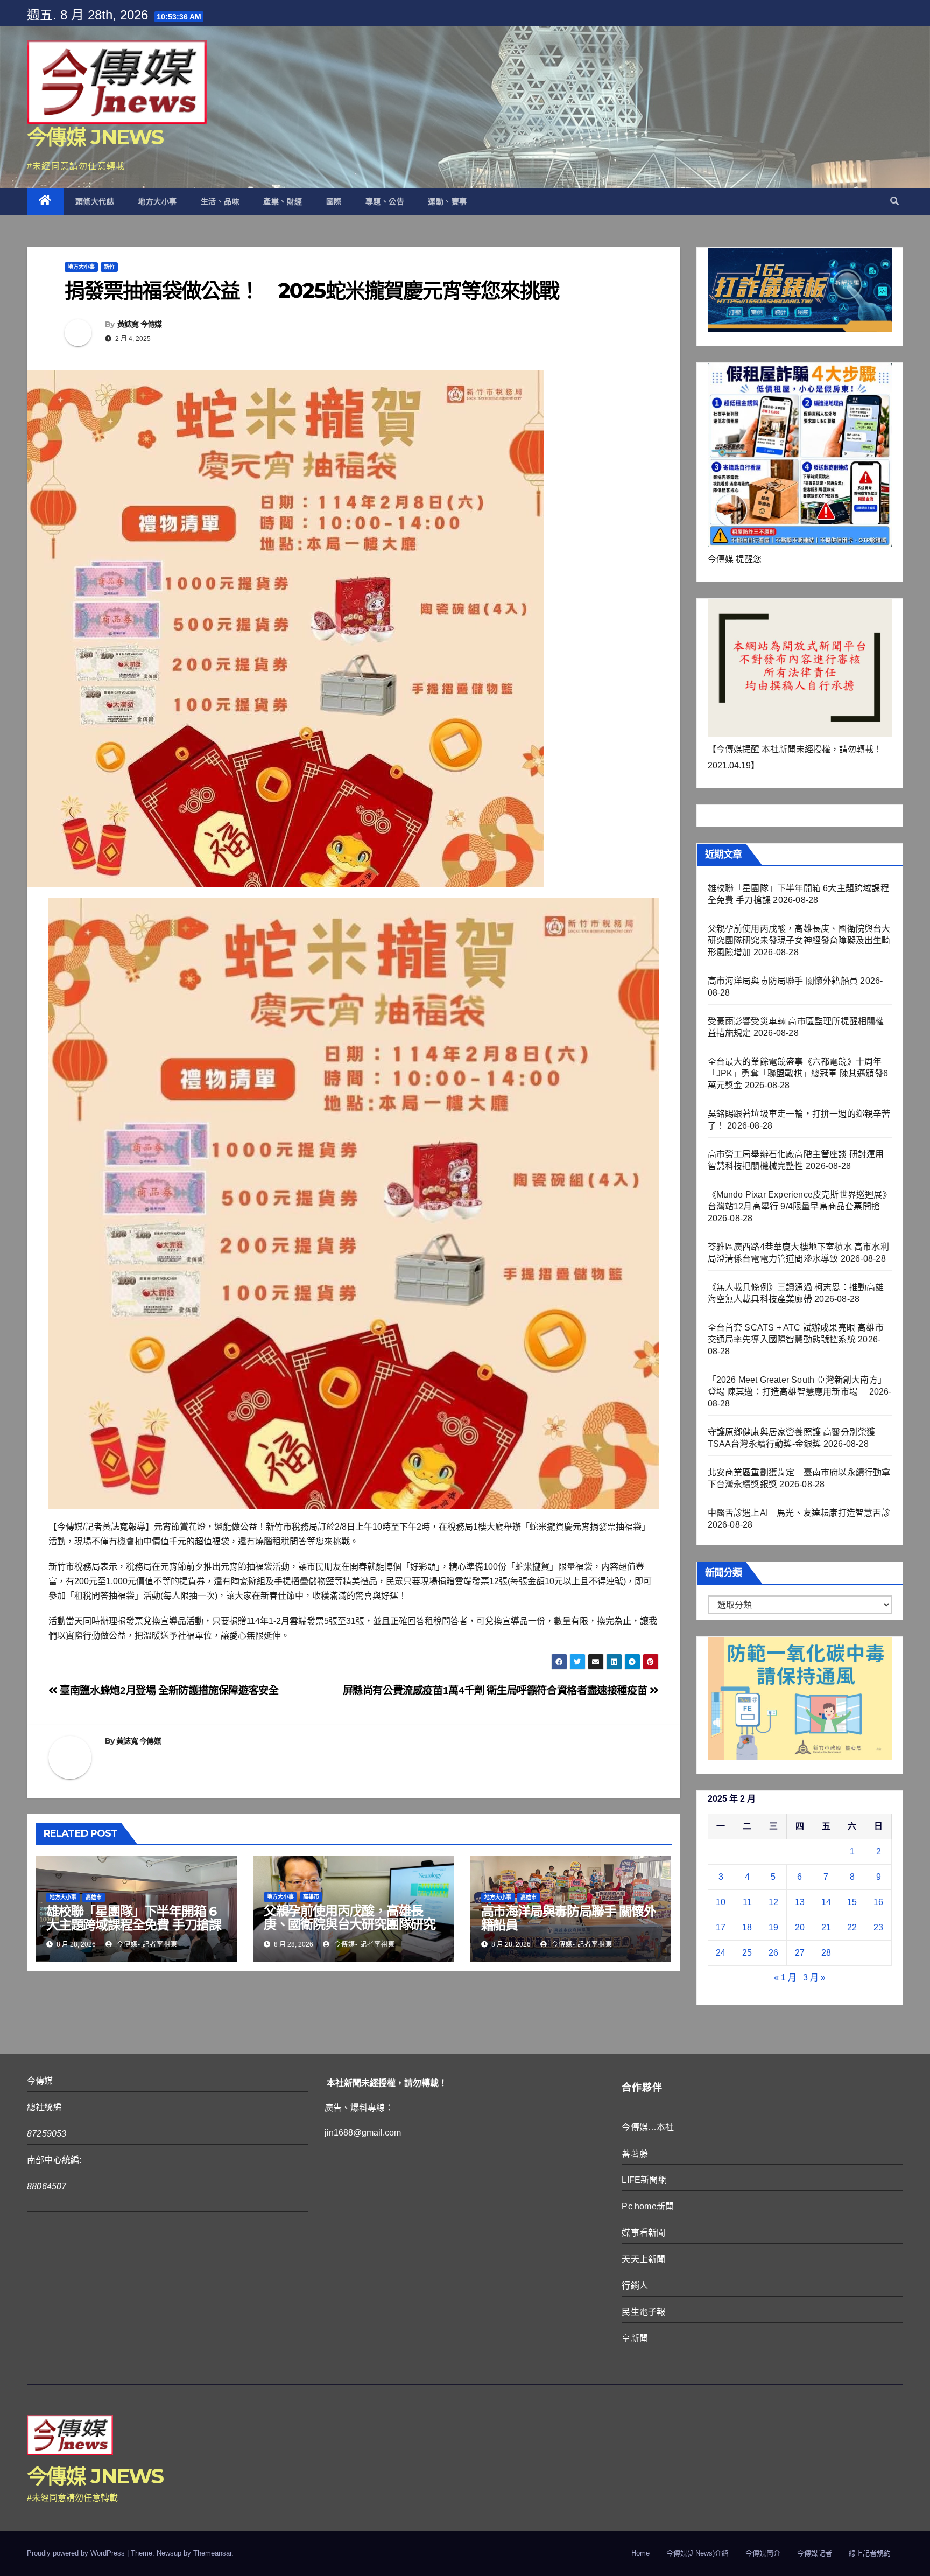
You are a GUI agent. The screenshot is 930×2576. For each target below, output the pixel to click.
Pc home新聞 (648, 2206)
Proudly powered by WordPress (77, 2553)
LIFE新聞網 (644, 2180)
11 (747, 1902)
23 (878, 1927)
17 (721, 1927)
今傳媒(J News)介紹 (697, 2553)
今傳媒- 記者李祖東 (146, 1944)
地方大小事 (157, 201)
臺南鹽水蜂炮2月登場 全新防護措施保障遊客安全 (168, 1690)
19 (773, 1927)
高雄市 (94, 1897)
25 (747, 1953)
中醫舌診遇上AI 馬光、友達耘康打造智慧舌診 (799, 1513)
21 (826, 1927)
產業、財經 (283, 201)
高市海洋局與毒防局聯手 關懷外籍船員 (569, 1918)
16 (878, 1902)
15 (852, 1902)
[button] (894, 201)
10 (721, 1902)
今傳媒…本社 (648, 2127)
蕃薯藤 (635, 2154)
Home (640, 2553)
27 (800, 1953)
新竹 (109, 267)
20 (800, 1927)
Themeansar (212, 2553)
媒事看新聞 (643, 2233)
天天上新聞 (643, 2259)
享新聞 (635, 2338)
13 (800, 1902)
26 (773, 1953)
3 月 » (814, 1977)
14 (826, 1902)
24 (721, 1953)
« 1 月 (785, 1977)
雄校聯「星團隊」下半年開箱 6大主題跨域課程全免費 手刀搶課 (134, 1918)
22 (852, 1927)
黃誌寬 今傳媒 (140, 324)
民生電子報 (643, 2312)
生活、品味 (220, 201)
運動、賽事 (448, 201)
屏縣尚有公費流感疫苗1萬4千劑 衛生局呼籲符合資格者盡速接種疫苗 (496, 1690)
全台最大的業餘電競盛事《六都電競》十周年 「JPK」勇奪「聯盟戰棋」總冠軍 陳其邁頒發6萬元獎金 (798, 1073)
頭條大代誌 (95, 201)
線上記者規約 (870, 2553)
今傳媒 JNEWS (95, 137)
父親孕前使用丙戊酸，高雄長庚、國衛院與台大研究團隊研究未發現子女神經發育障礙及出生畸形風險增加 (350, 1931)
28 (826, 1953)
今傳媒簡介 (763, 2553)
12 (773, 1902)
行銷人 (635, 2285)
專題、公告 (385, 201)
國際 (334, 201)
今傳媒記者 (815, 2553)
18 (747, 1927)
